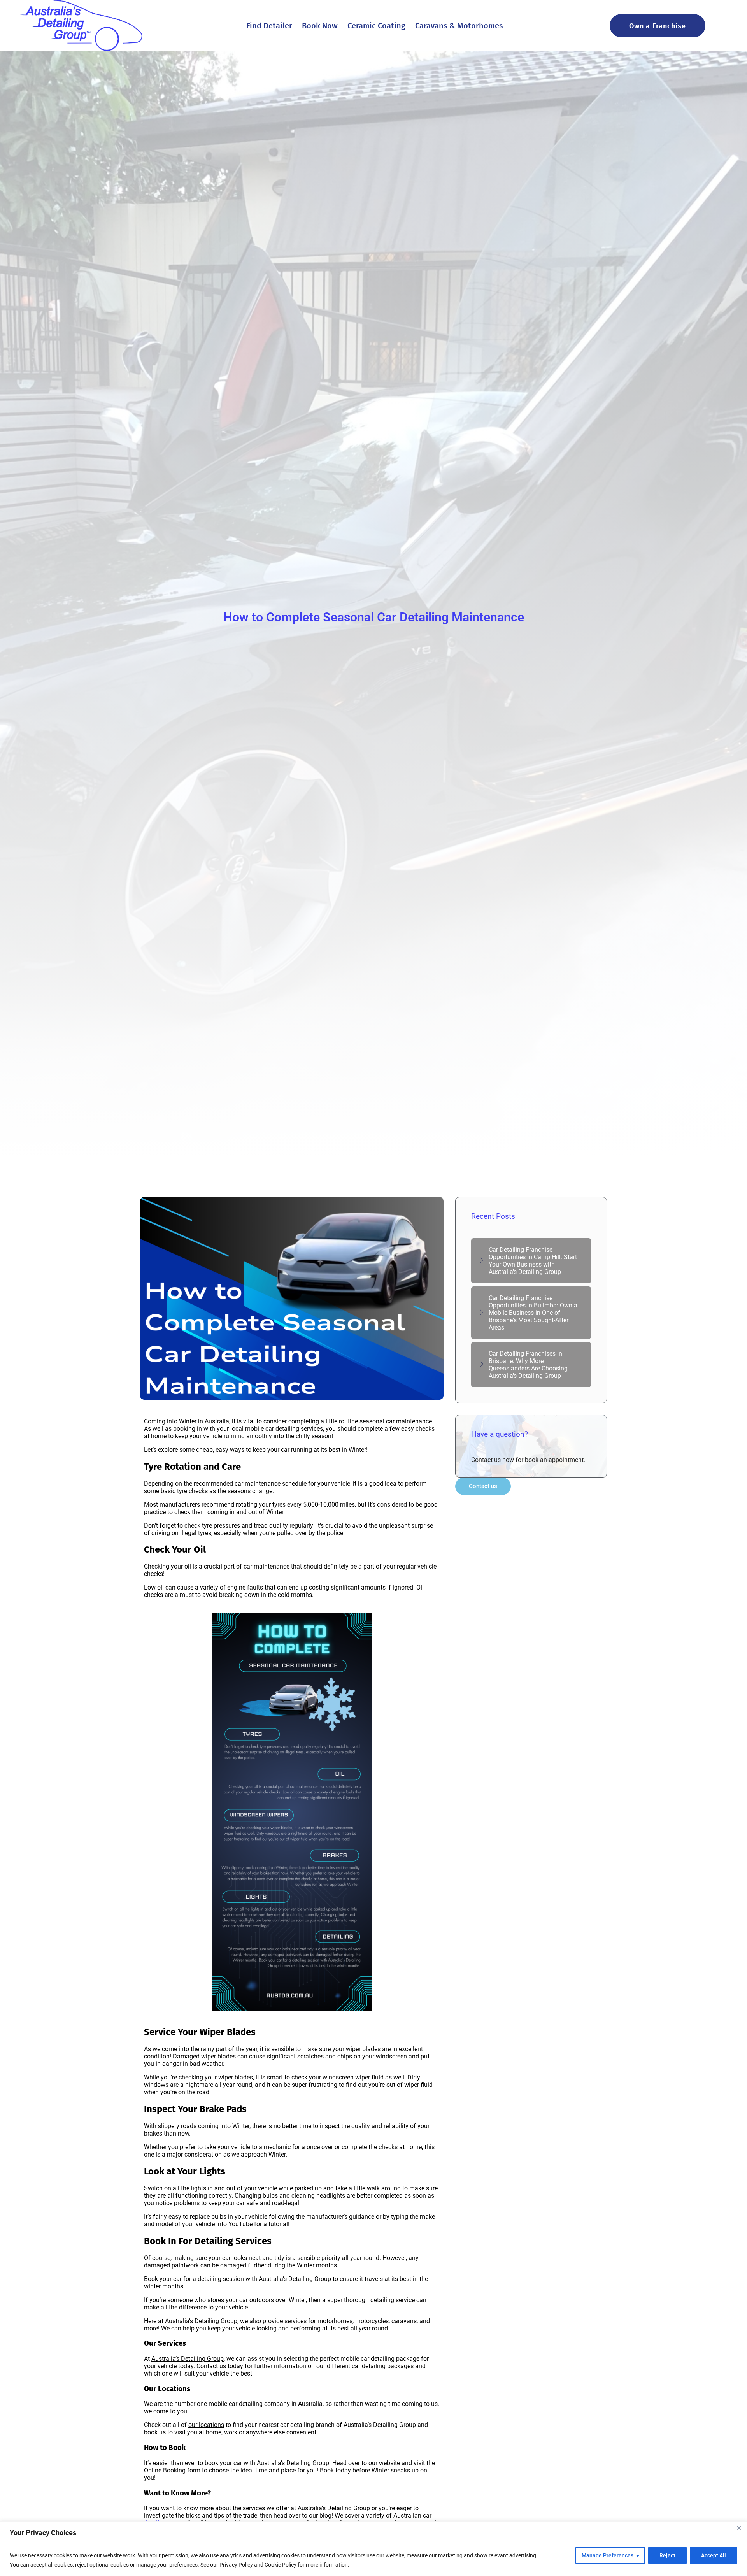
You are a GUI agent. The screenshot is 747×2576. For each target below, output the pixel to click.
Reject (667, 2555)
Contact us (211, 2366)
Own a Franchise (658, 26)
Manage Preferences (608, 2555)
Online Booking (165, 2470)
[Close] (739, 2528)
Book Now (320, 26)
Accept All (714, 2555)
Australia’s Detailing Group (188, 2359)
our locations (206, 2425)
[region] (373, 2549)
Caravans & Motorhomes (459, 26)
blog (325, 2515)
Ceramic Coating (376, 26)
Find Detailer (269, 26)
